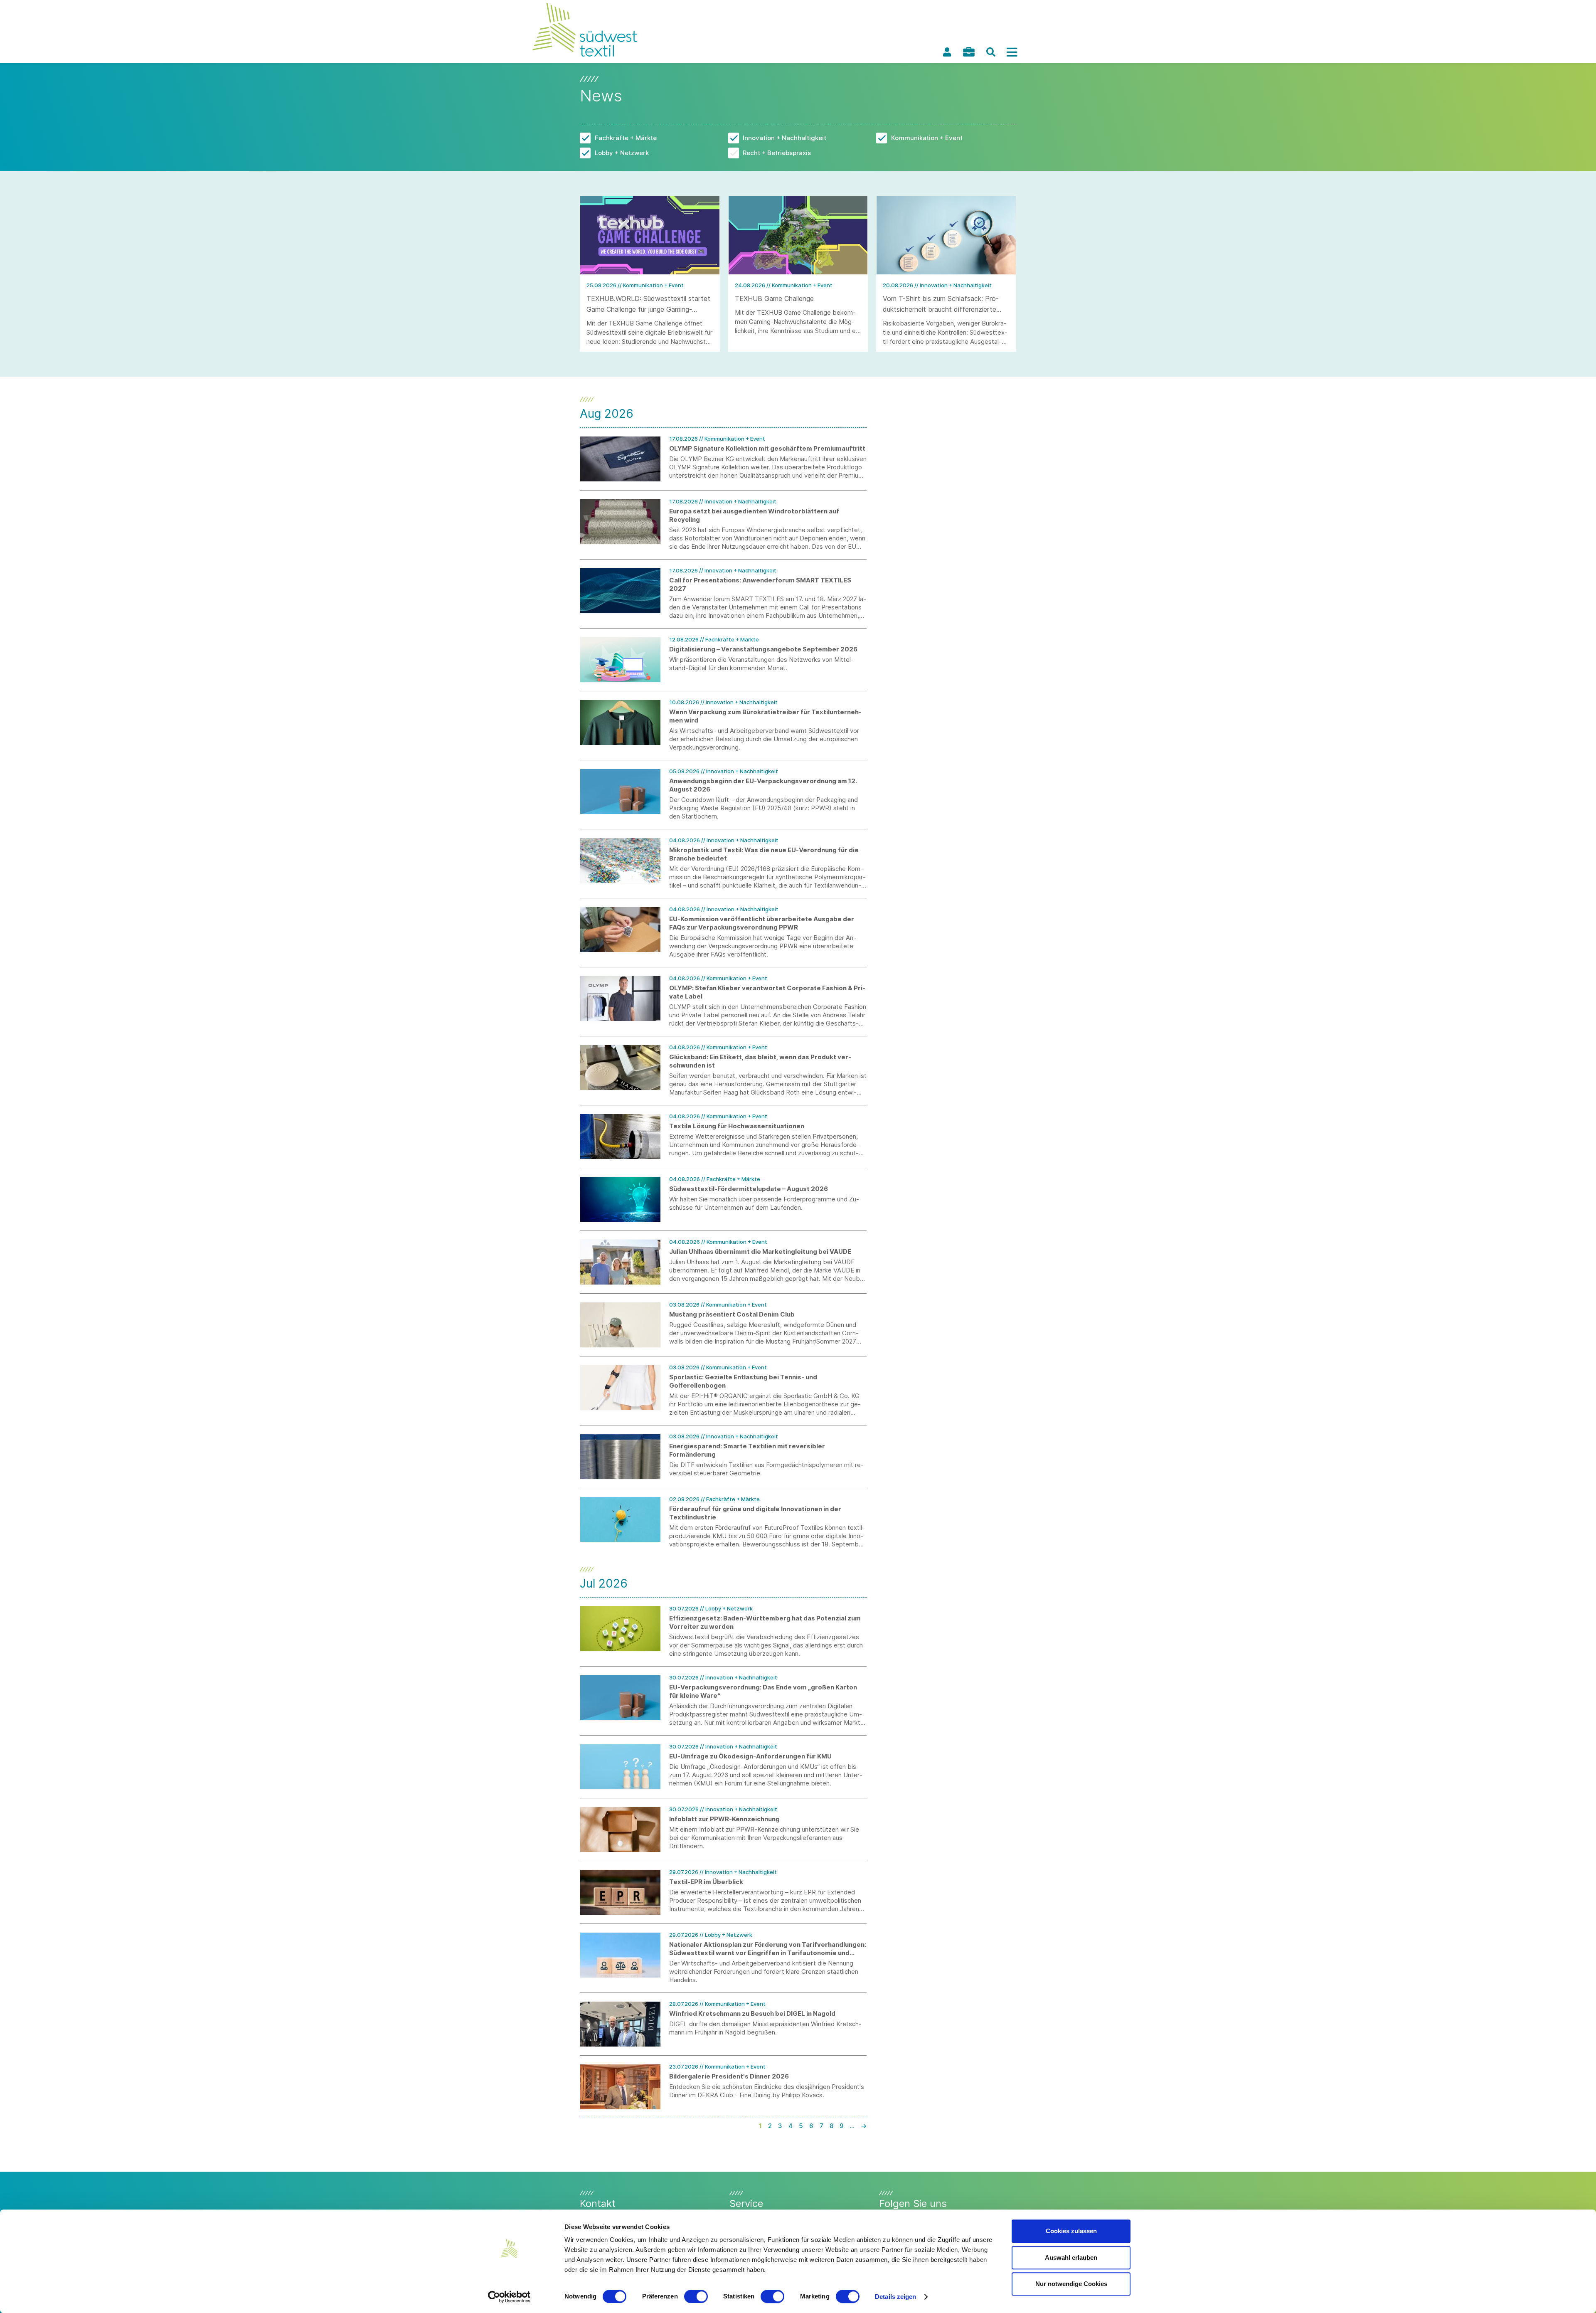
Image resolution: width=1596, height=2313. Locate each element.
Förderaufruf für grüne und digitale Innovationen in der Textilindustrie (755, 1513)
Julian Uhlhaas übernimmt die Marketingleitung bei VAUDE (760, 1251)
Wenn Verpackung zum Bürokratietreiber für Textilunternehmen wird (765, 716)
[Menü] (1012, 52)
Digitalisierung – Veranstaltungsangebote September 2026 (763, 649)
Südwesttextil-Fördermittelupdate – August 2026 (749, 1189)
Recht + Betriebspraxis (777, 153)
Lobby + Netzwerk (622, 153)
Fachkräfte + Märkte (626, 138)
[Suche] (991, 52)
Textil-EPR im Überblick (706, 1882)
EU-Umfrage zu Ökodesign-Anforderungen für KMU (750, 1756)
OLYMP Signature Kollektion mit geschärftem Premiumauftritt (767, 448)
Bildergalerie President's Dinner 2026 (729, 2076)
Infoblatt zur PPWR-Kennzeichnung (724, 1819)
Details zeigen (895, 2297)
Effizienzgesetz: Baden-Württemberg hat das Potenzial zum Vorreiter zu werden (765, 1622)
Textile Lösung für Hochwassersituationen (737, 1126)
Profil (947, 52)
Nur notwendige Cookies (1071, 2284)
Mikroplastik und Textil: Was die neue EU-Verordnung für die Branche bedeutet (764, 854)
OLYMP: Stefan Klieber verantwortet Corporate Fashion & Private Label (767, 992)
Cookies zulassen (1071, 2231)
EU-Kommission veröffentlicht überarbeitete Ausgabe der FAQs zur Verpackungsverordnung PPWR (762, 923)
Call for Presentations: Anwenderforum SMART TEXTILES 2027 (760, 584)
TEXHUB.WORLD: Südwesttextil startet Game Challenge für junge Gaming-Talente (648, 309)
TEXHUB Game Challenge (774, 298)
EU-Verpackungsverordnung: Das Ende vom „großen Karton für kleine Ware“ (763, 1691)
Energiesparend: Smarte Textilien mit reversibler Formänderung (747, 1450)
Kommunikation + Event (927, 138)
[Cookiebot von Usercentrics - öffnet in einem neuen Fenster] (509, 2297)
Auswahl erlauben (1071, 2258)
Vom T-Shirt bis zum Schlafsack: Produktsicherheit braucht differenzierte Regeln (941, 309)
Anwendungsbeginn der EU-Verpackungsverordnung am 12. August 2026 (763, 785)
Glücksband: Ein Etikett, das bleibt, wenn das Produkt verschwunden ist (760, 1061)
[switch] (696, 2296)
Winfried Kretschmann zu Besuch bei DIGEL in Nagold (752, 2013)
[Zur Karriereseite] (969, 52)
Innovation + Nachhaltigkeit (784, 138)
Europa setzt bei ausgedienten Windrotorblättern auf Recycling (754, 515)
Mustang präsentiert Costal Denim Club (732, 1314)
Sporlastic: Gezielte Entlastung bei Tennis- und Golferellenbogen (743, 1381)
